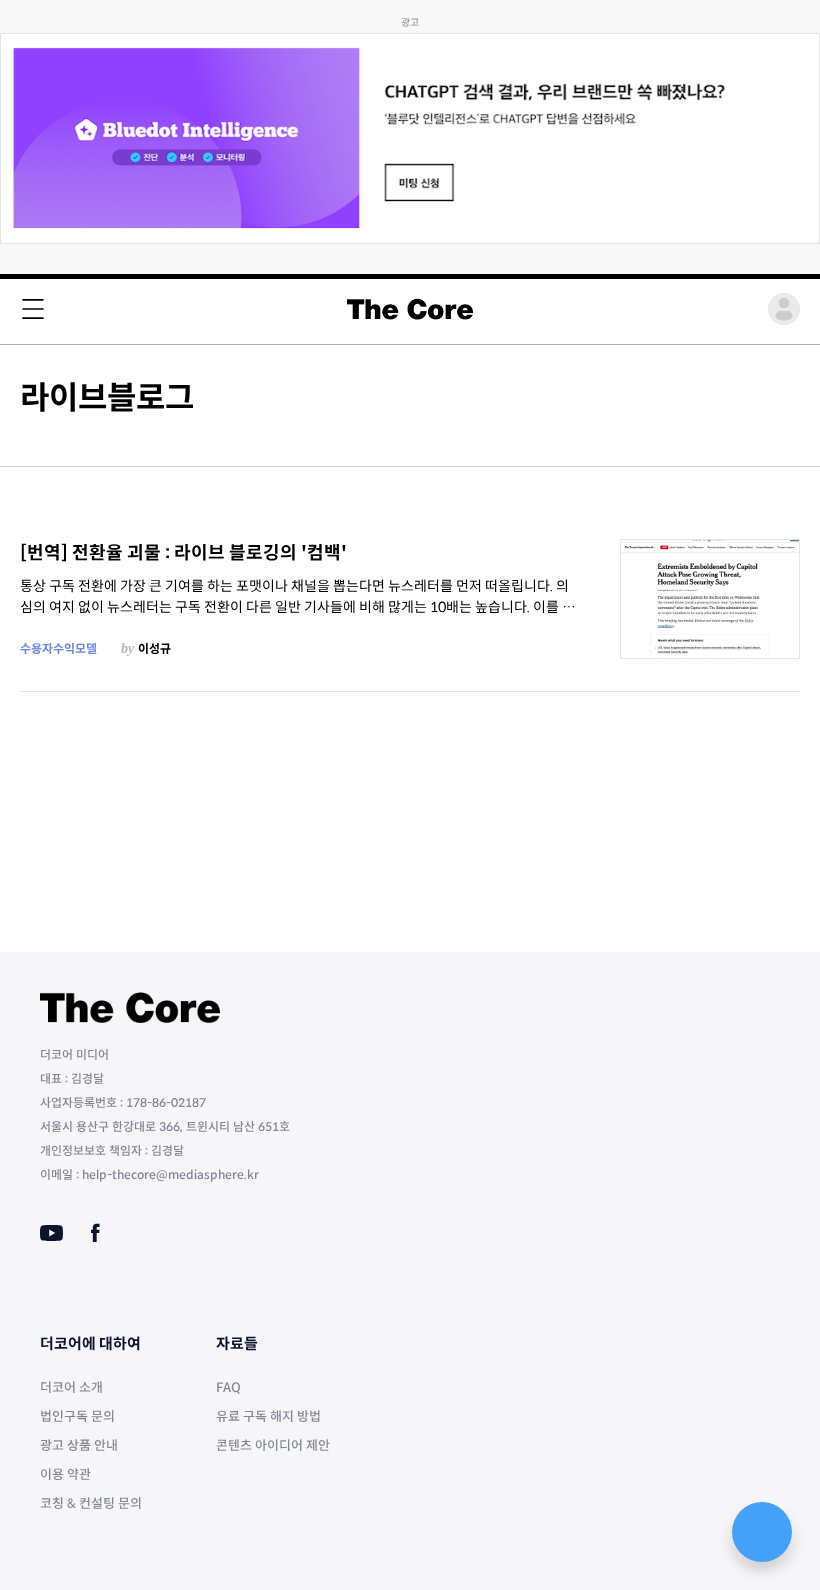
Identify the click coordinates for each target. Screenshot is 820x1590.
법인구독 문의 (77, 1416)
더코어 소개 (71, 1387)
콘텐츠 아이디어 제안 (273, 1445)
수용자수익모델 (58, 648)
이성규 (154, 648)
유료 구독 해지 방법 (268, 1416)
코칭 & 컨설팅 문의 (91, 1503)
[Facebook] (95, 1233)
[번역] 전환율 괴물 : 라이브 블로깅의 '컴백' (183, 553)
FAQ (228, 1387)
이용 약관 (65, 1474)
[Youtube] (51, 1233)
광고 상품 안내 (79, 1445)
